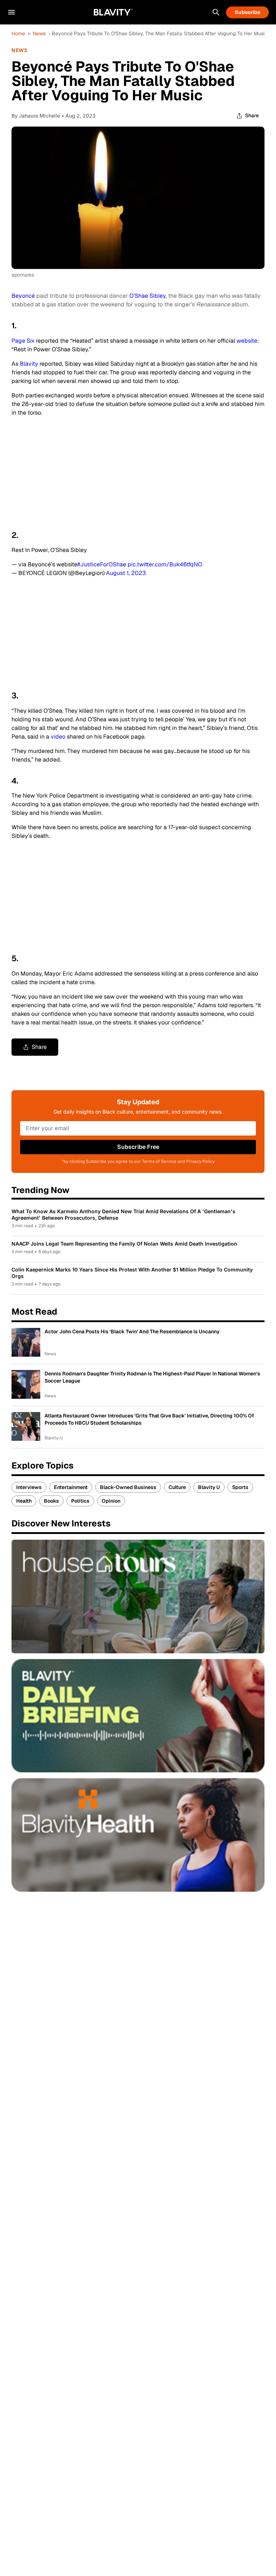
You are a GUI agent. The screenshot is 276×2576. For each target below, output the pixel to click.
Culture (177, 1487)
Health (24, 1501)
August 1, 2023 (126, 573)
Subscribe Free (138, 1147)
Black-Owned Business (128, 1487)
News (39, 33)
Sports (240, 1487)
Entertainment (71, 1487)
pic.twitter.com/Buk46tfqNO (165, 564)
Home (18, 33)
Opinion (111, 1501)
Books (51, 1501)
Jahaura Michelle (40, 116)
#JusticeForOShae (102, 564)
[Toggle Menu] (11, 12)
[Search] (216, 12)
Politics (80, 1501)
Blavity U (209, 1487)
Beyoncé (23, 296)
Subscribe (247, 12)
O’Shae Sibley (148, 296)
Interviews (29, 1487)
